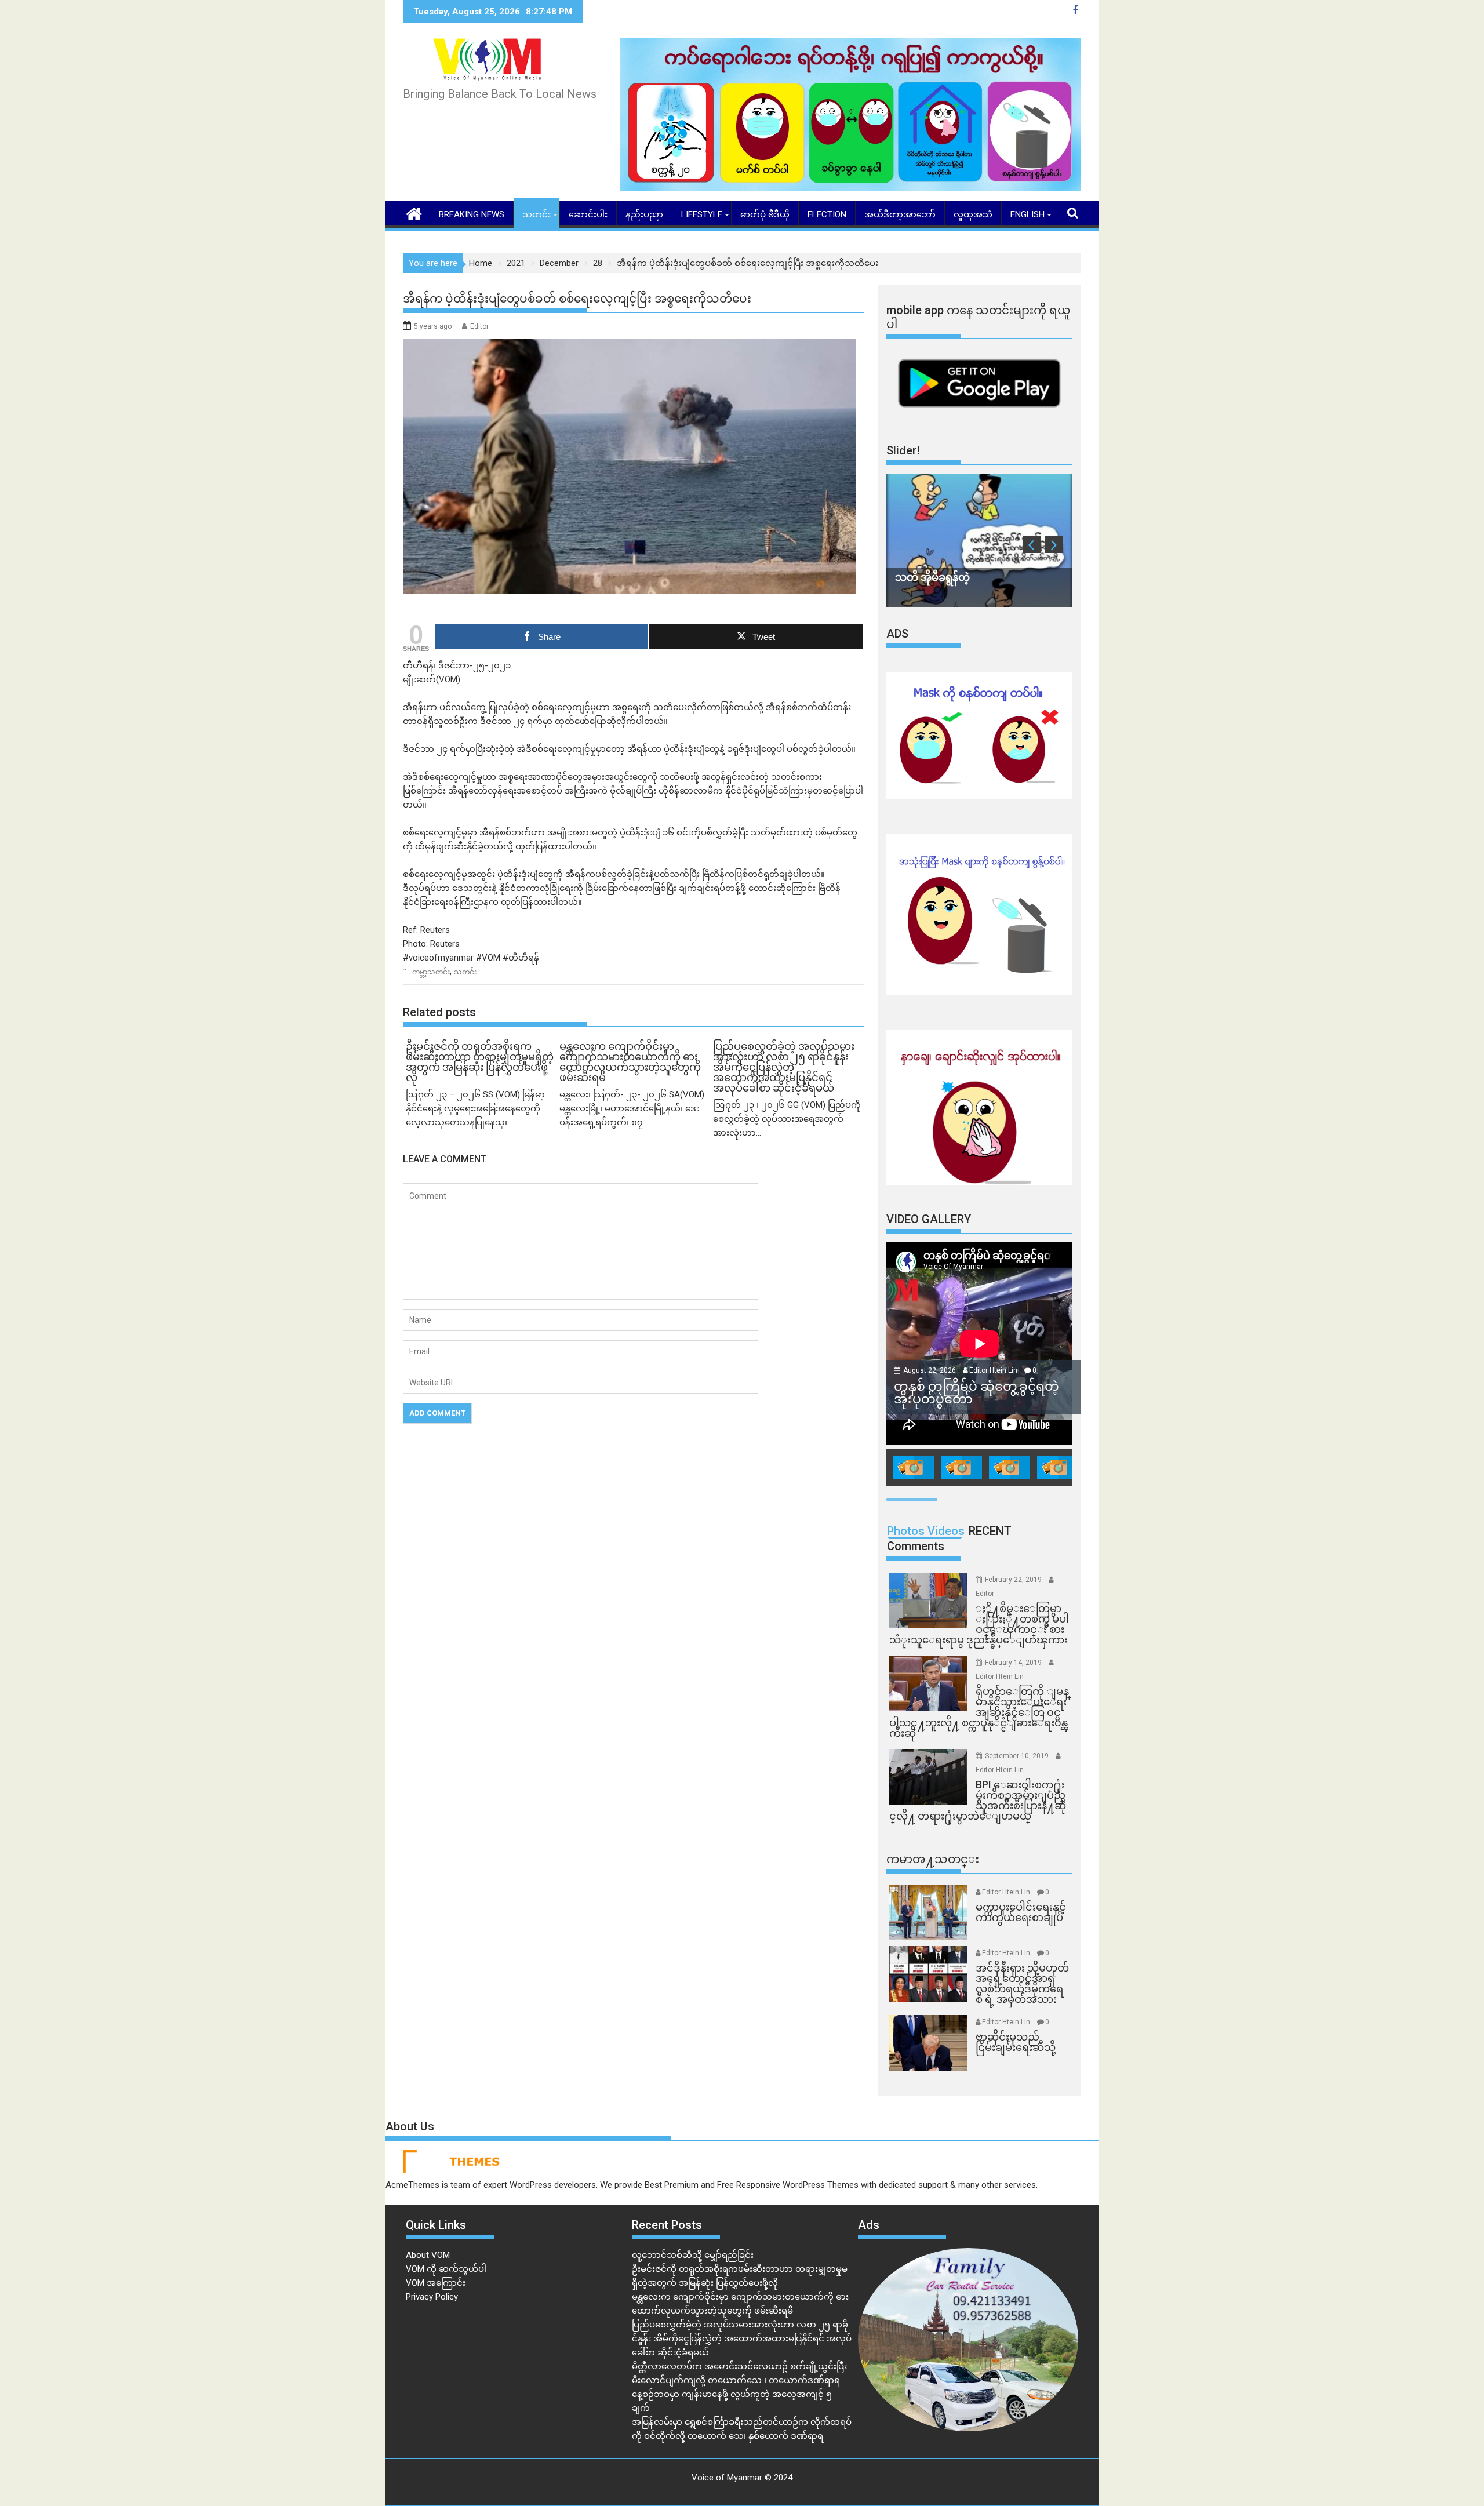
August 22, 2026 (930, 1370)
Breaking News (472, 214)
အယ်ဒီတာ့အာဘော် (900, 214)
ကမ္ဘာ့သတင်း (431, 972)
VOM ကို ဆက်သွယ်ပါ (446, 2269)
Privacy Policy (432, 2297)
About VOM (428, 2255)
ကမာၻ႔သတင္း (933, 1859)
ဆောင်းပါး (588, 214)
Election (827, 214)
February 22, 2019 (1014, 1580)
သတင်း (537, 214)
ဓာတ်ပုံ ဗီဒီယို (765, 214)
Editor (479, 326)
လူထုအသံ (973, 214)
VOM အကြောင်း (436, 2283)
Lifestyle (702, 214)
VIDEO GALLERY (929, 1219)
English (1027, 214)
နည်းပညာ (644, 214)
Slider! (903, 450)
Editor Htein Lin (993, 1370)
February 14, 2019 (1014, 1663)
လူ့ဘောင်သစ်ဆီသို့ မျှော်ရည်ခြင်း (693, 2255)
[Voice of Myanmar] (414, 213)
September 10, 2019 (1018, 1756)
